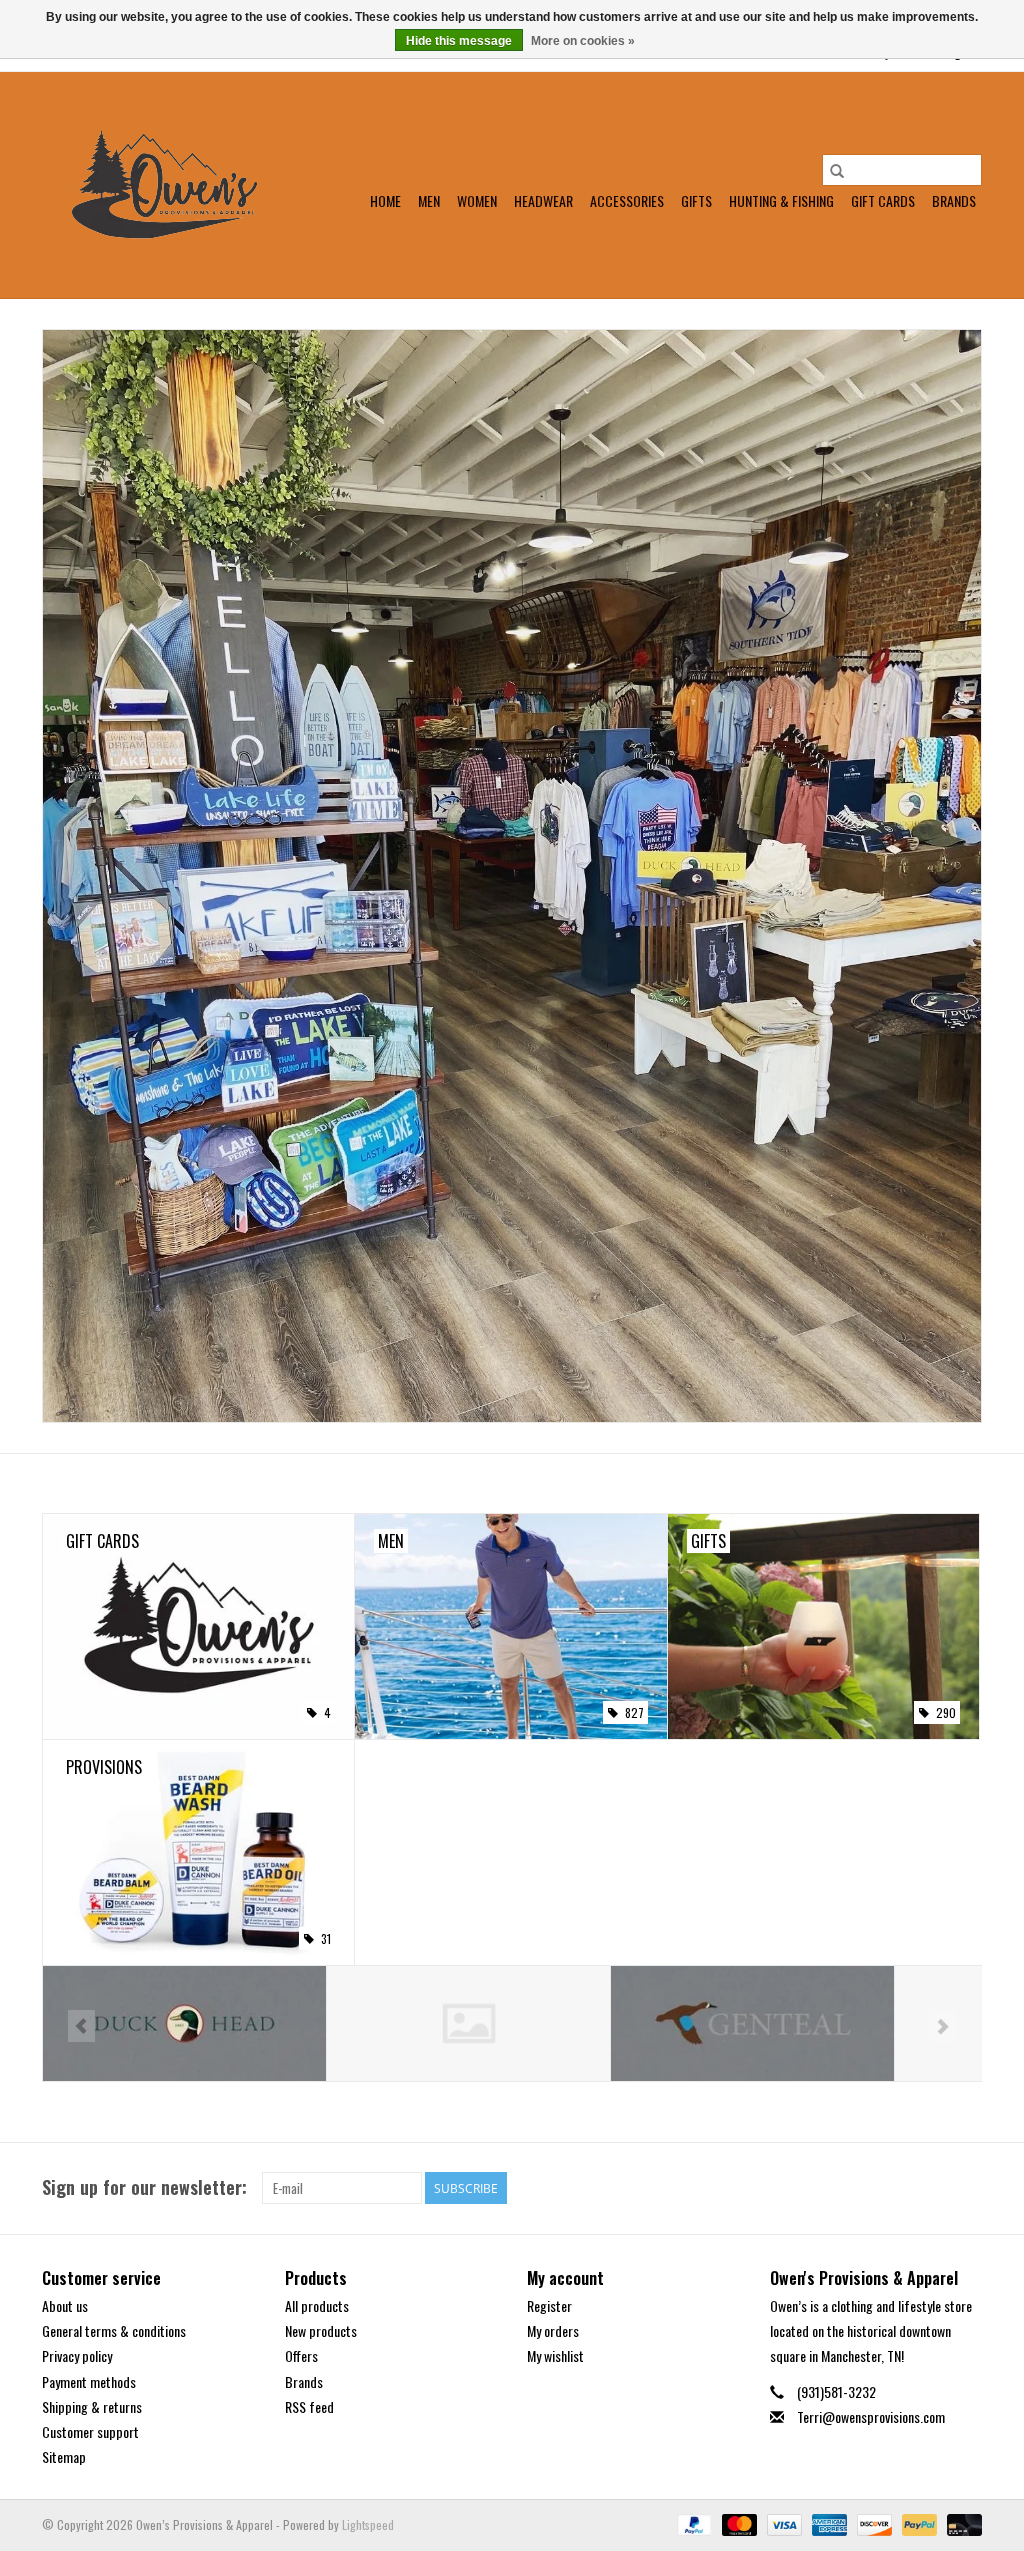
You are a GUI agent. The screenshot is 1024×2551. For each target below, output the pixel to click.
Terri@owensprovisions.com (871, 2416)
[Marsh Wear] (752, 2023)
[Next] (942, 2026)
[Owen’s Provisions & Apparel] (164, 185)
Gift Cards (883, 200)
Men (429, 200)
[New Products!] (512, 876)
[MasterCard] (737, 2523)
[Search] (837, 170)
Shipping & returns (92, 2406)
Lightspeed (368, 2524)
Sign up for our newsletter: (144, 2187)
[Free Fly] (184, 2023)
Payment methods (89, 2381)
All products (317, 2305)
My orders (553, 2330)
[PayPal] (692, 2523)
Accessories (627, 200)
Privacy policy (77, 2355)
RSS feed (309, 2406)
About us (65, 2305)
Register (549, 2305)
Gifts (696, 200)
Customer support (90, 2431)
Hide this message (459, 41)
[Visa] (782, 2523)
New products (321, 2330)
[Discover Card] (872, 2523)
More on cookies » (583, 41)
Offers (301, 2355)
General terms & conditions (114, 2330)
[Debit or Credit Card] (961, 2523)
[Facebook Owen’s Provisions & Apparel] (931, 2188)
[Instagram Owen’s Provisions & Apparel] (966, 2188)
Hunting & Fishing (781, 200)
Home (385, 200)
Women (477, 200)
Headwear (543, 200)
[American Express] (827, 2523)
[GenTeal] (468, 2023)
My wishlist (555, 2355)
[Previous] (81, 2026)
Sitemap (64, 2456)
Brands (954, 200)
